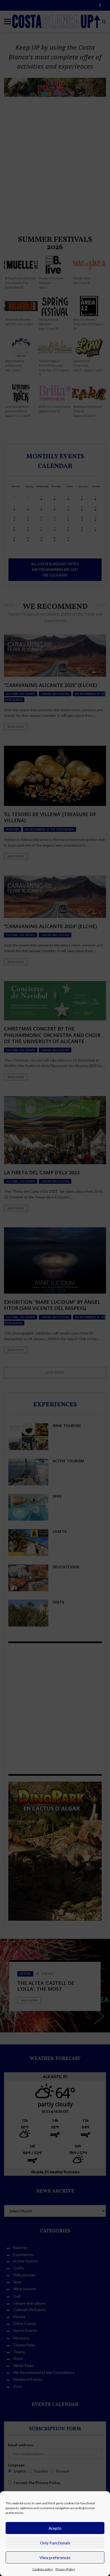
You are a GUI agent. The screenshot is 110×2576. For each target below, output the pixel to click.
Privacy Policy (65, 2569)
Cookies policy (43, 2569)
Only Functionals (55, 2543)
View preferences (55, 2558)
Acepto (55, 2528)
